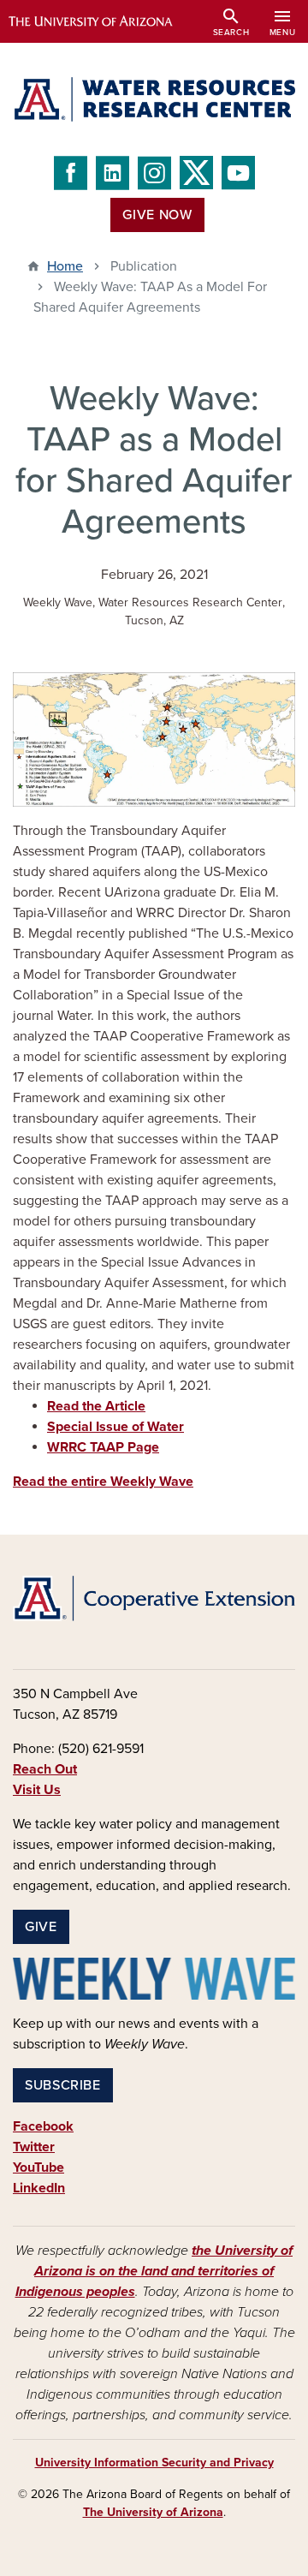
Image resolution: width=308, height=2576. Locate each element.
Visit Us (37, 1790)
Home (65, 266)
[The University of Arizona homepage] (103, 21)
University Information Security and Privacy (154, 2463)
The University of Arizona (153, 2512)
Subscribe (63, 2085)
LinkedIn (39, 2188)
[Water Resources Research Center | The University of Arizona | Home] (154, 99)
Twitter (34, 2147)
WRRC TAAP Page (103, 1447)
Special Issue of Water (115, 1427)
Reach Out (45, 1769)
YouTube (38, 2168)
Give (41, 1927)
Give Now (157, 215)
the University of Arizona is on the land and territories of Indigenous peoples (154, 2271)
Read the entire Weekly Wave (103, 1482)
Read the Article (96, 1406)
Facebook (43, 2126)
